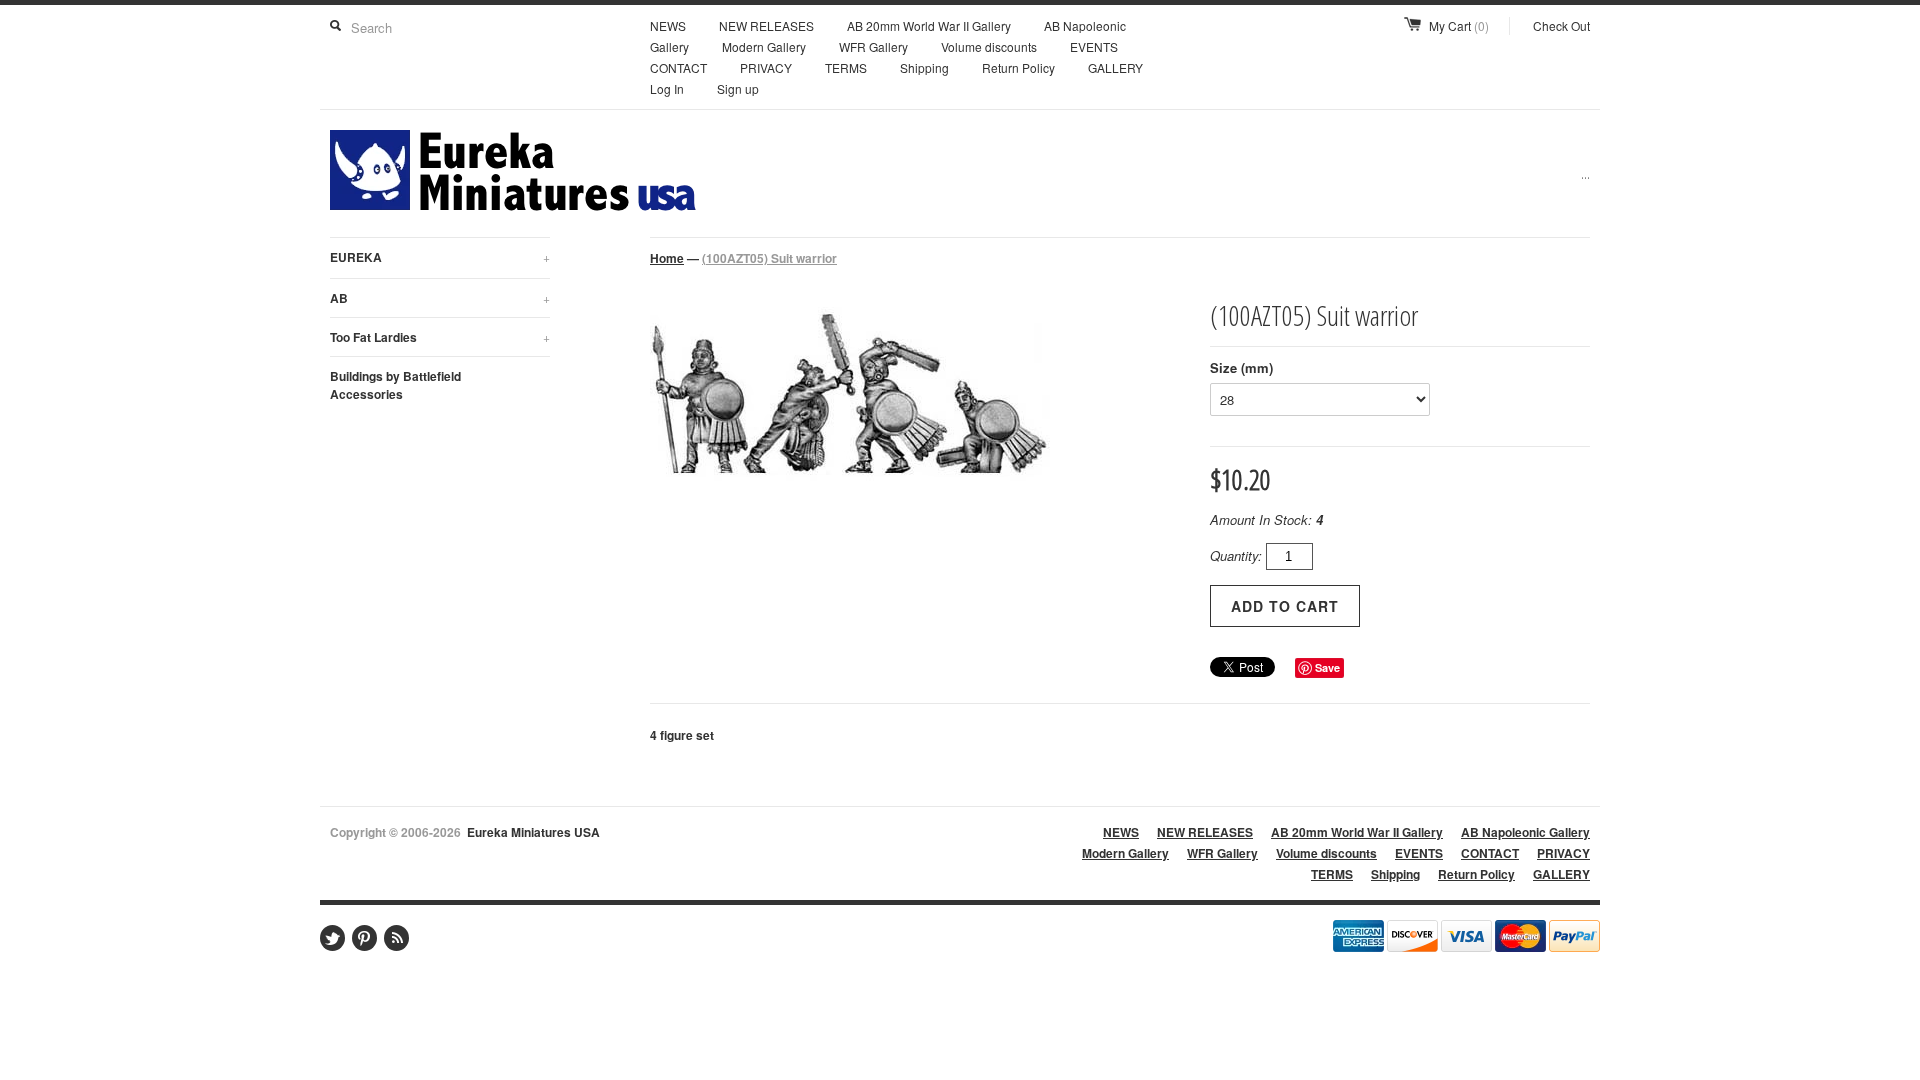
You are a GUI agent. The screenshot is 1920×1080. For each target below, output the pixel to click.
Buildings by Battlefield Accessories (395, 385)
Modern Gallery (764, 46)
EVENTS (1094, 46)
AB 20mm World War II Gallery (929, 25)
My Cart (1459, 25)
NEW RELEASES (766, 25)
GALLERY (1115, 67)
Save (1327, 667)
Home (667, 258)
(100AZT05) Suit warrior (769, 258)
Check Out (1561, 25)
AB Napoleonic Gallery (1525, 832)
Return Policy (1018, 67)
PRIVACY (766, 67)
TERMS (846, 67)
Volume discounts (989, 46)
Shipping (924, 67)
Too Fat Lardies (440, 337)
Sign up (738, 88)
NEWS (668, 25)
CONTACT (678, 67)
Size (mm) (1241, 367)
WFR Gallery (873, 46)
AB (440, 298)
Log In (667, 88)
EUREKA (440, 257)
